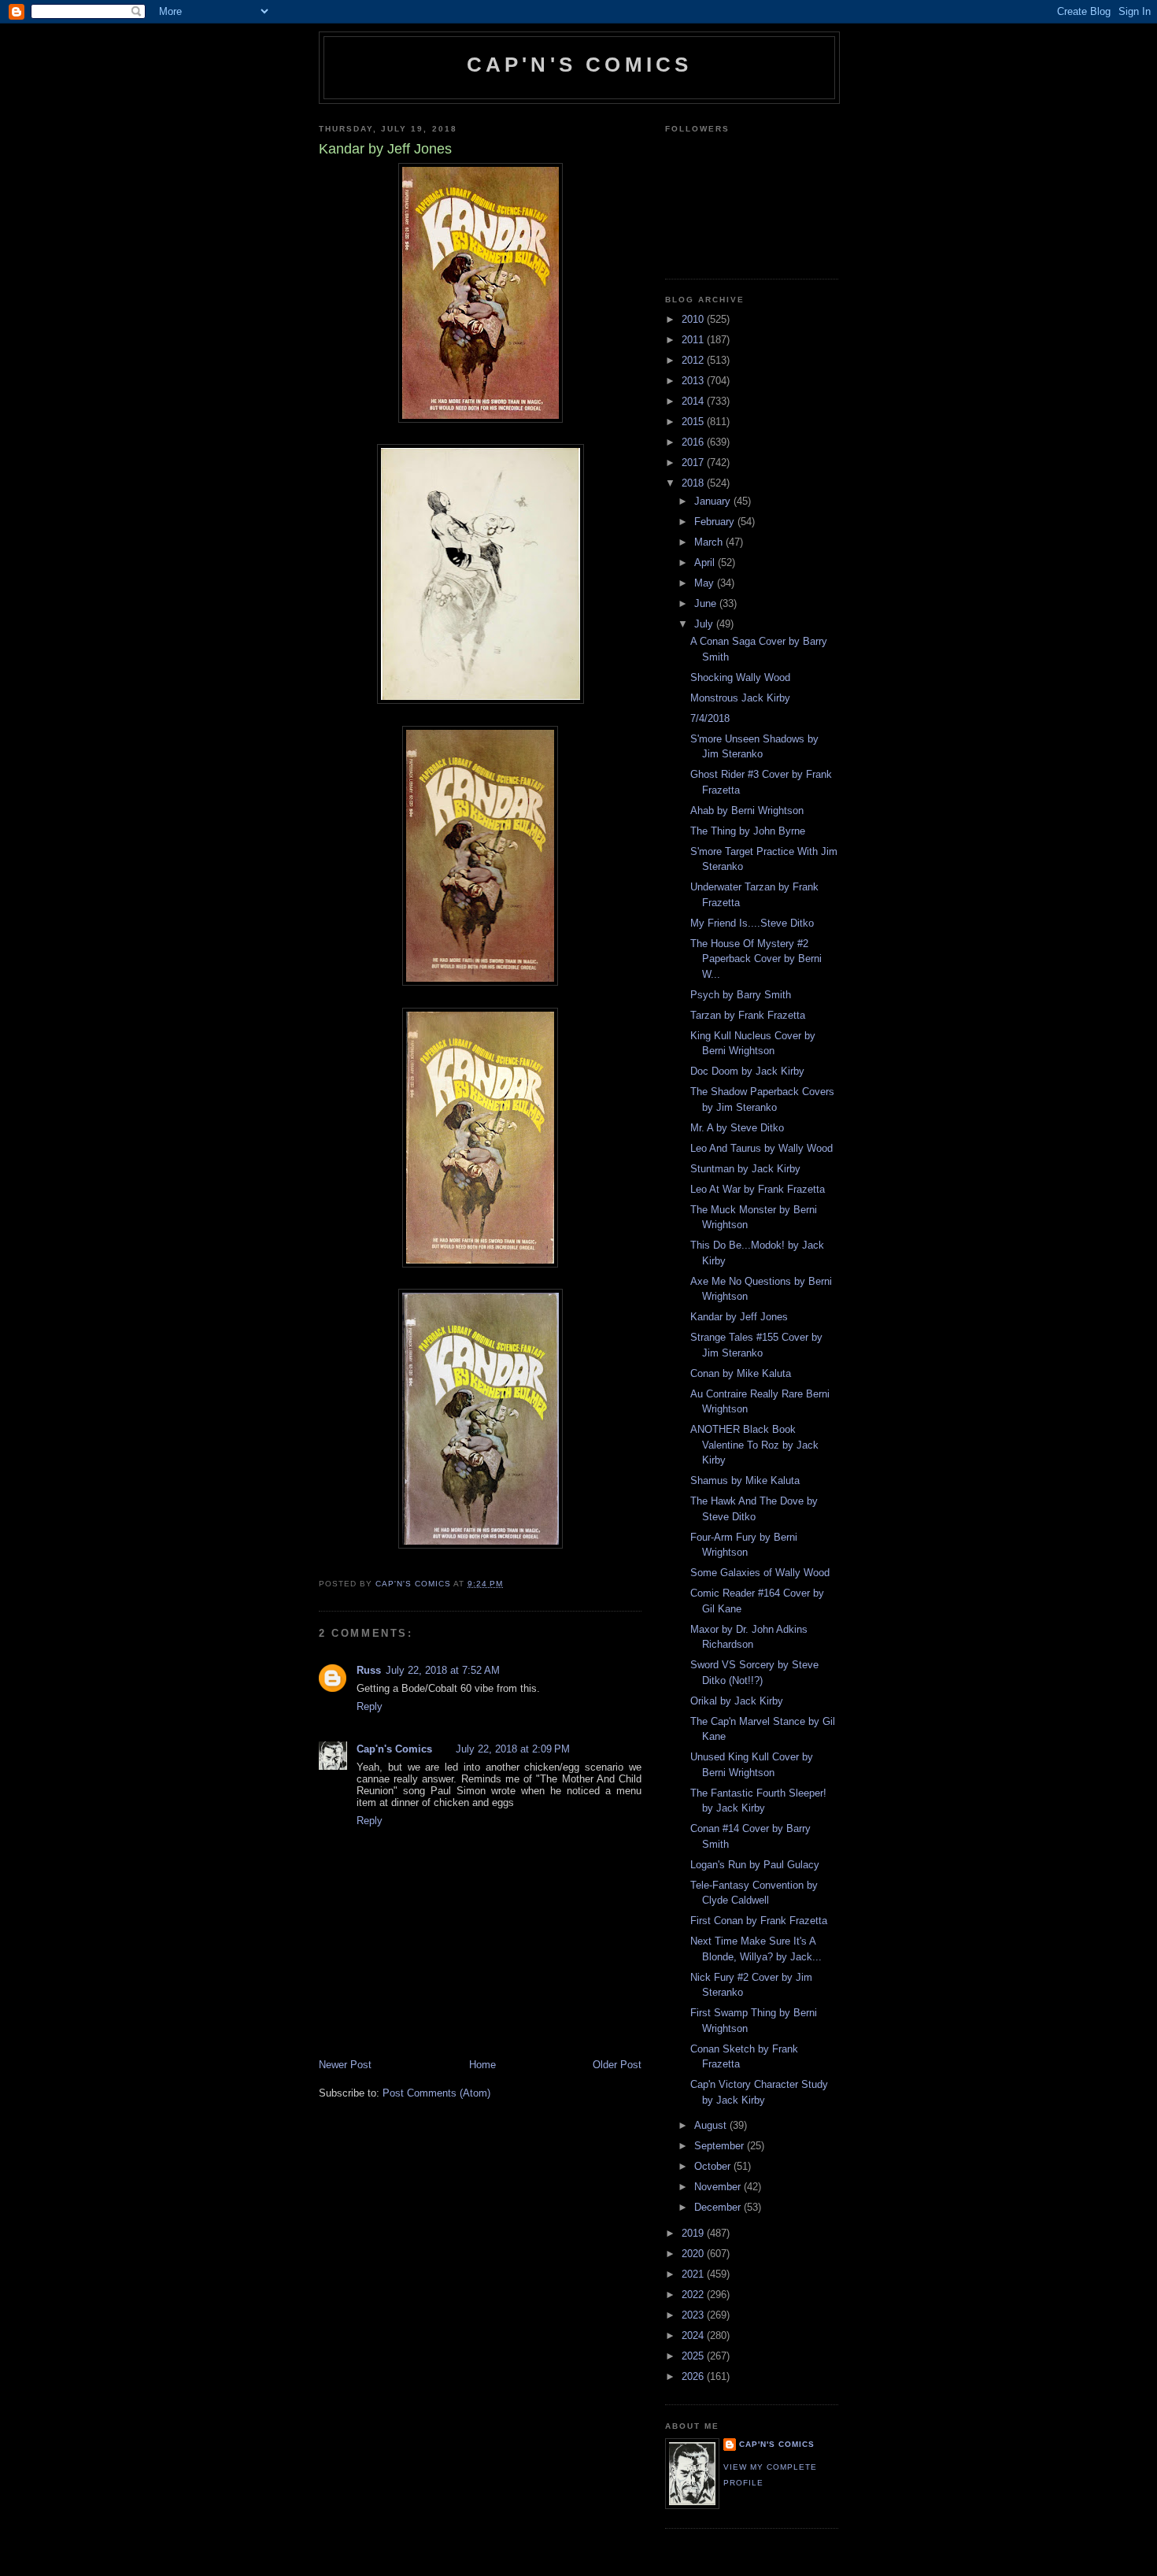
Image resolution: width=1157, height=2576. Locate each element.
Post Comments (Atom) (436, 2093)
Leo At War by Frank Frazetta (758, 1189)
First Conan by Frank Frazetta (759, 1921)
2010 (694, 319)
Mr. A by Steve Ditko (737, 1128)
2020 (694, 2254)
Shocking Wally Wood (740, 677)
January (714, 501)
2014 (694, 401)
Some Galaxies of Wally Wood (760, 1573)
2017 (694, 463)
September (721, 2146)
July (705, 624)
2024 (694, 2335)
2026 (694, 2376)
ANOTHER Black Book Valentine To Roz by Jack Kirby (754, 1445)
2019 (694, 2233)
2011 (694, 340)
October (714, 2166)
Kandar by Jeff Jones (739, 1317)
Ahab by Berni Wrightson (747, 811)
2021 (694, 2274)
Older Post (617, 2065)
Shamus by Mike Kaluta (745, 1480)
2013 (694, 381)
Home (482, 2065)
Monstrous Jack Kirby (740, 698)
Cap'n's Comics (580, 65)
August (712, 2125)
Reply (370, 1706)
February (716, 522)
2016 (694, 442)
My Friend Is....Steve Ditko (752, 923)
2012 (694, 360)
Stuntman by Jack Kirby (745, 1169)
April (706, 563)
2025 (694, 2356)
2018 (694, 483)
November (719, 2187)
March (710, 542)
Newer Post (345, 2065)
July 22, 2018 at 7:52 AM (443, 1670)
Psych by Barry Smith (741, 995)
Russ (369, 1670)
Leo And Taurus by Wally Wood (761, 1148)
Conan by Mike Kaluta (741, 1373)
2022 (694, 2295)
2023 (694, 2315)
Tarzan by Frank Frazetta (748, 1015)
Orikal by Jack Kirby (737, 1701)
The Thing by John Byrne (748, 831)
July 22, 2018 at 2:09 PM (513, 1749)
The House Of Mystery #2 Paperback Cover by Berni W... (756, 959)
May (706, 583)
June (707, 603)
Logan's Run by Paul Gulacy (755, 1865)
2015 (694, 422)
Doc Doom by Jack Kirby (747, 1071)
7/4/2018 (710, 718)
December (719, 2207)
